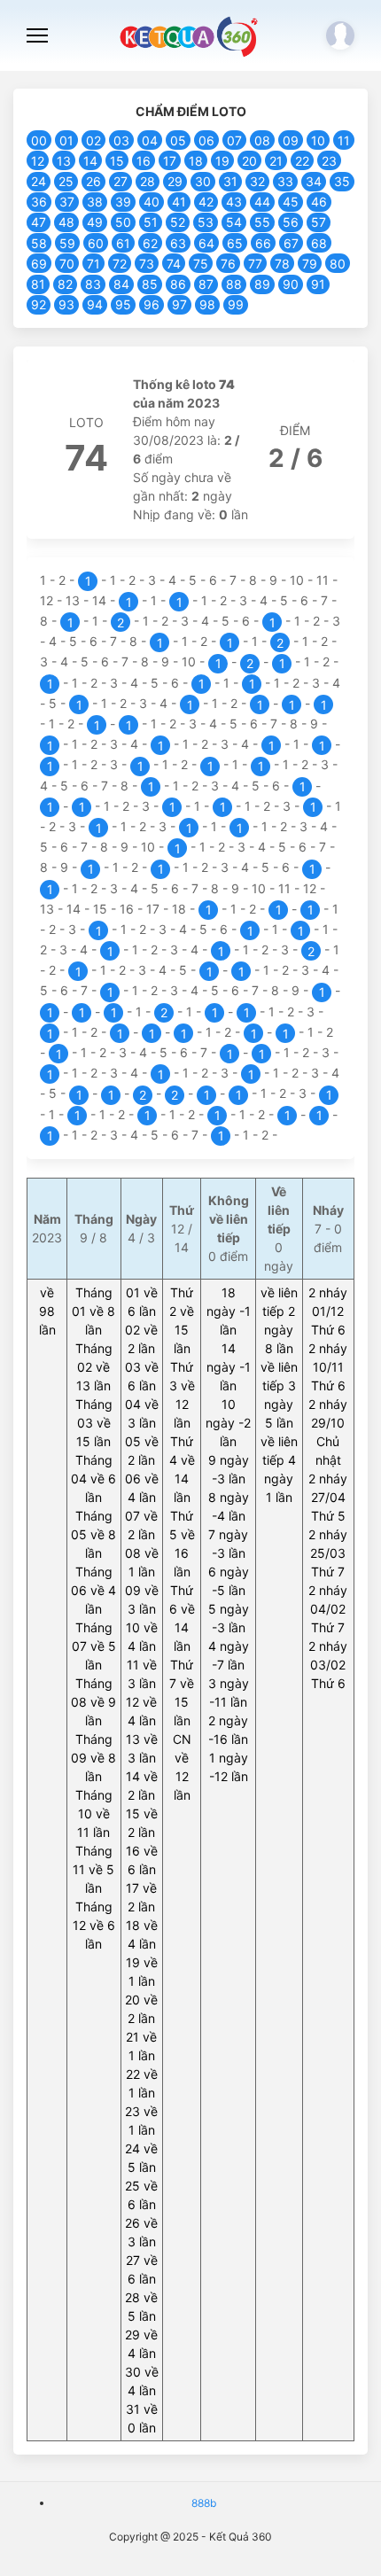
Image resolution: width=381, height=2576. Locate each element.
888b (204, 2503)
